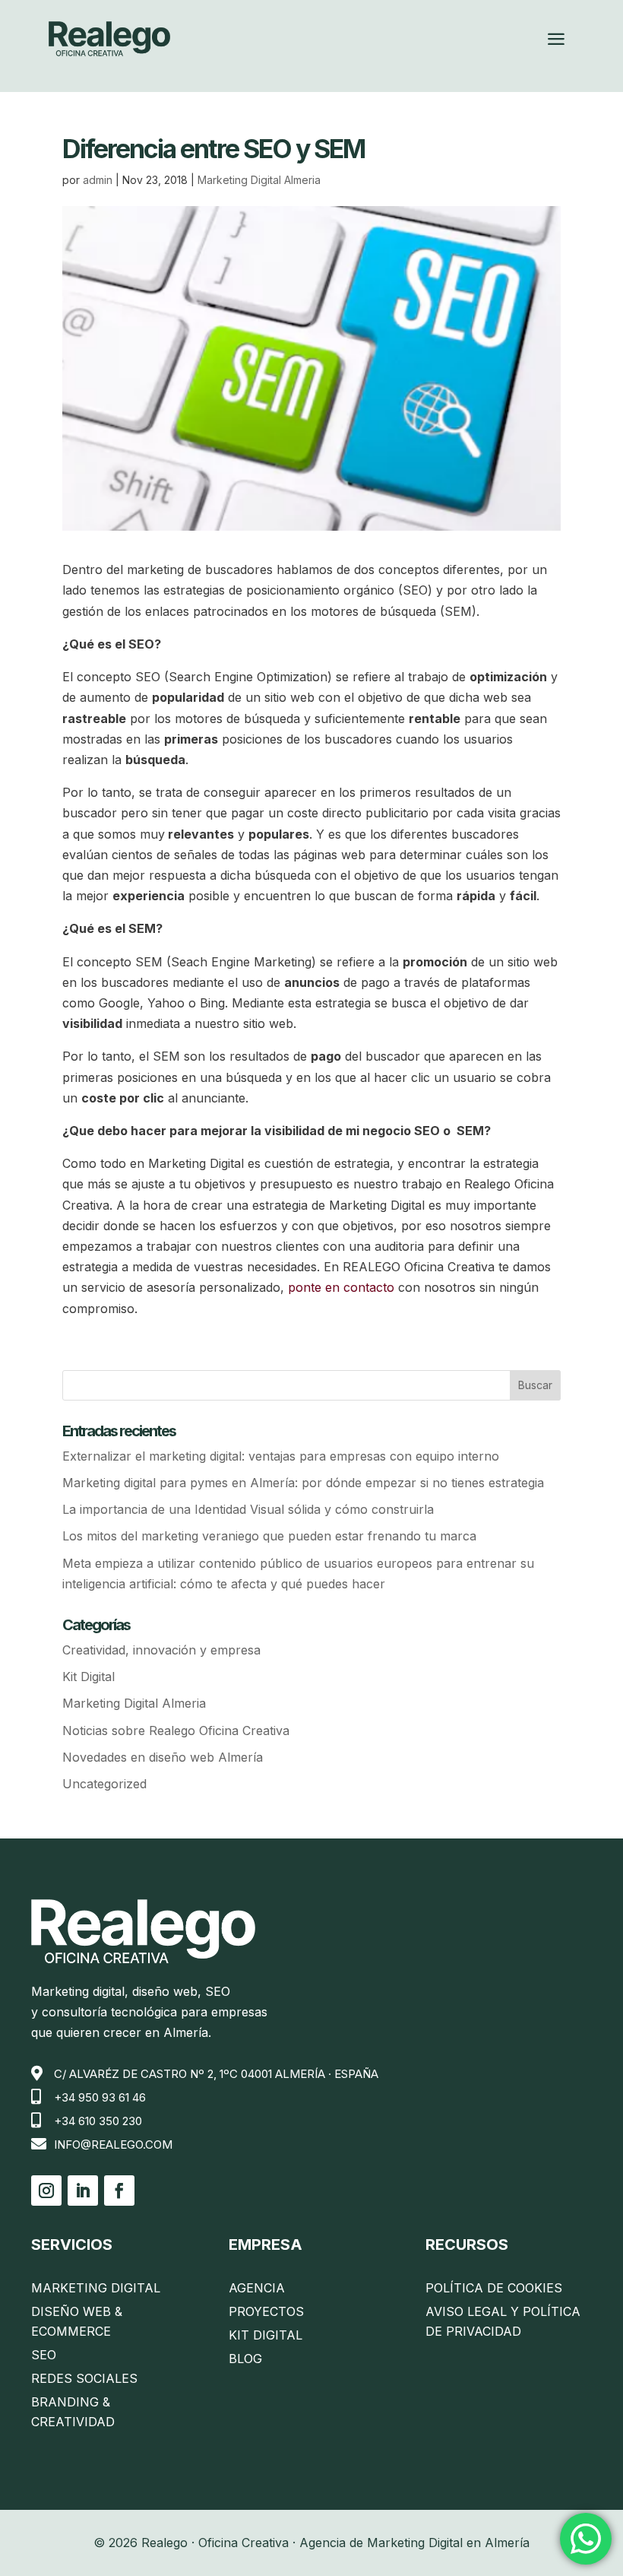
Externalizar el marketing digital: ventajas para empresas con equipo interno (281, 1456)
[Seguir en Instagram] (46, 2191)
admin (98, 180)
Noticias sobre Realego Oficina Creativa (176, 1731)
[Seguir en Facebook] (119, 2191)
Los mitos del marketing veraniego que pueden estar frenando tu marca (269, 1536)
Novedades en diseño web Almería (163, 1757)
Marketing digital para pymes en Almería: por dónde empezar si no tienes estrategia (303, 1483)
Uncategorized (104, 1784)
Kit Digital (89, 1677)
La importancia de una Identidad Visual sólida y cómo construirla (248, 1509)
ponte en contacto (341, 1287)
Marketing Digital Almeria (259, 180)
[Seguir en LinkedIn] (83, 2191)
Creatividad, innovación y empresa (161, 1650)
